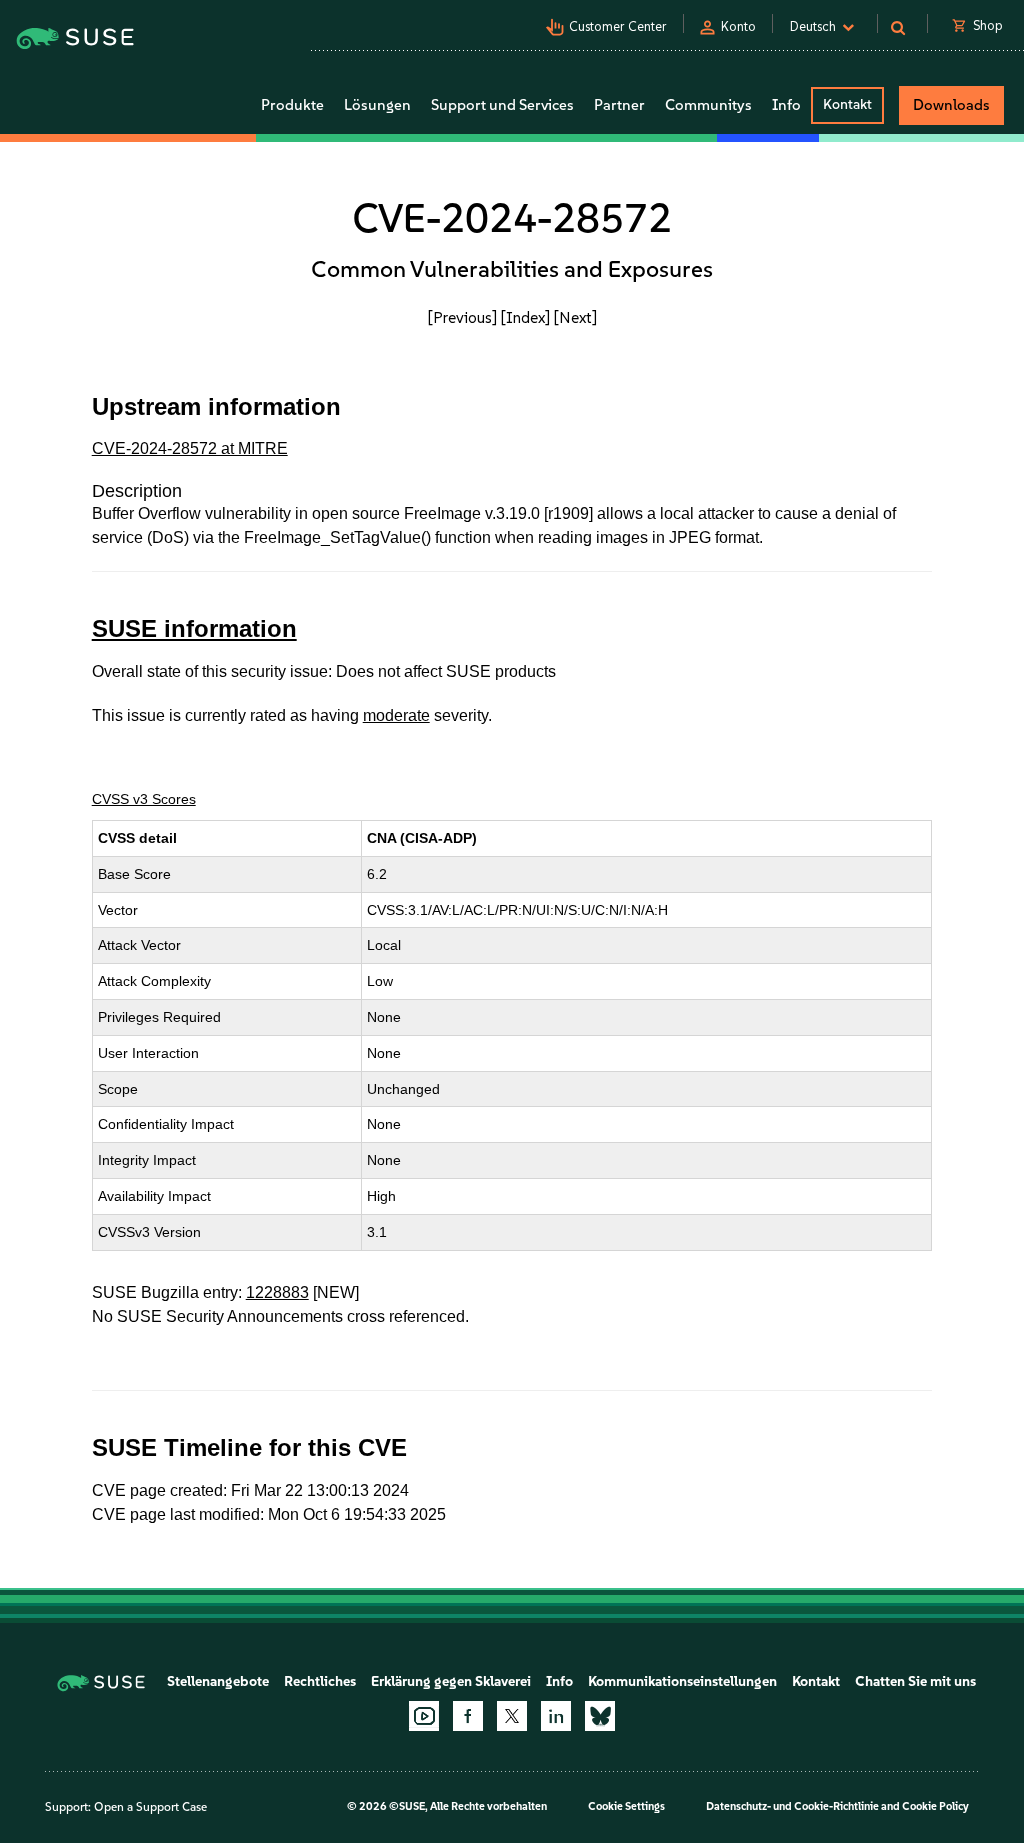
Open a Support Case (150, 1807)
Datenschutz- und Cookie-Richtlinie (792, 1806)
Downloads (951, 105)
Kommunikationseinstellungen (682, 1681)
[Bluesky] (600, 1716)
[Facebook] (468, 1716)
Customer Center (618, 26)
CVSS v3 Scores (144, 799)
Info (559, 1681)
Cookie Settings (626, 1806)
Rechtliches (320, 1681)
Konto (738, 26)
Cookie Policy (935, 1806)
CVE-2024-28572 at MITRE (190, 448)
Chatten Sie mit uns (915, 1681)
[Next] (575, 317)
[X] (512, 1716)
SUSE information (194, 628)
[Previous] (462, 317)
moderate (396, 715)
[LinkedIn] (556, 1716)
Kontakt (847, 104)
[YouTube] (424, 1716)
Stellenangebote (218, 1681)
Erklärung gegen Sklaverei (451, 1681)
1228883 (277, 1292)
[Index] (525, 317)
